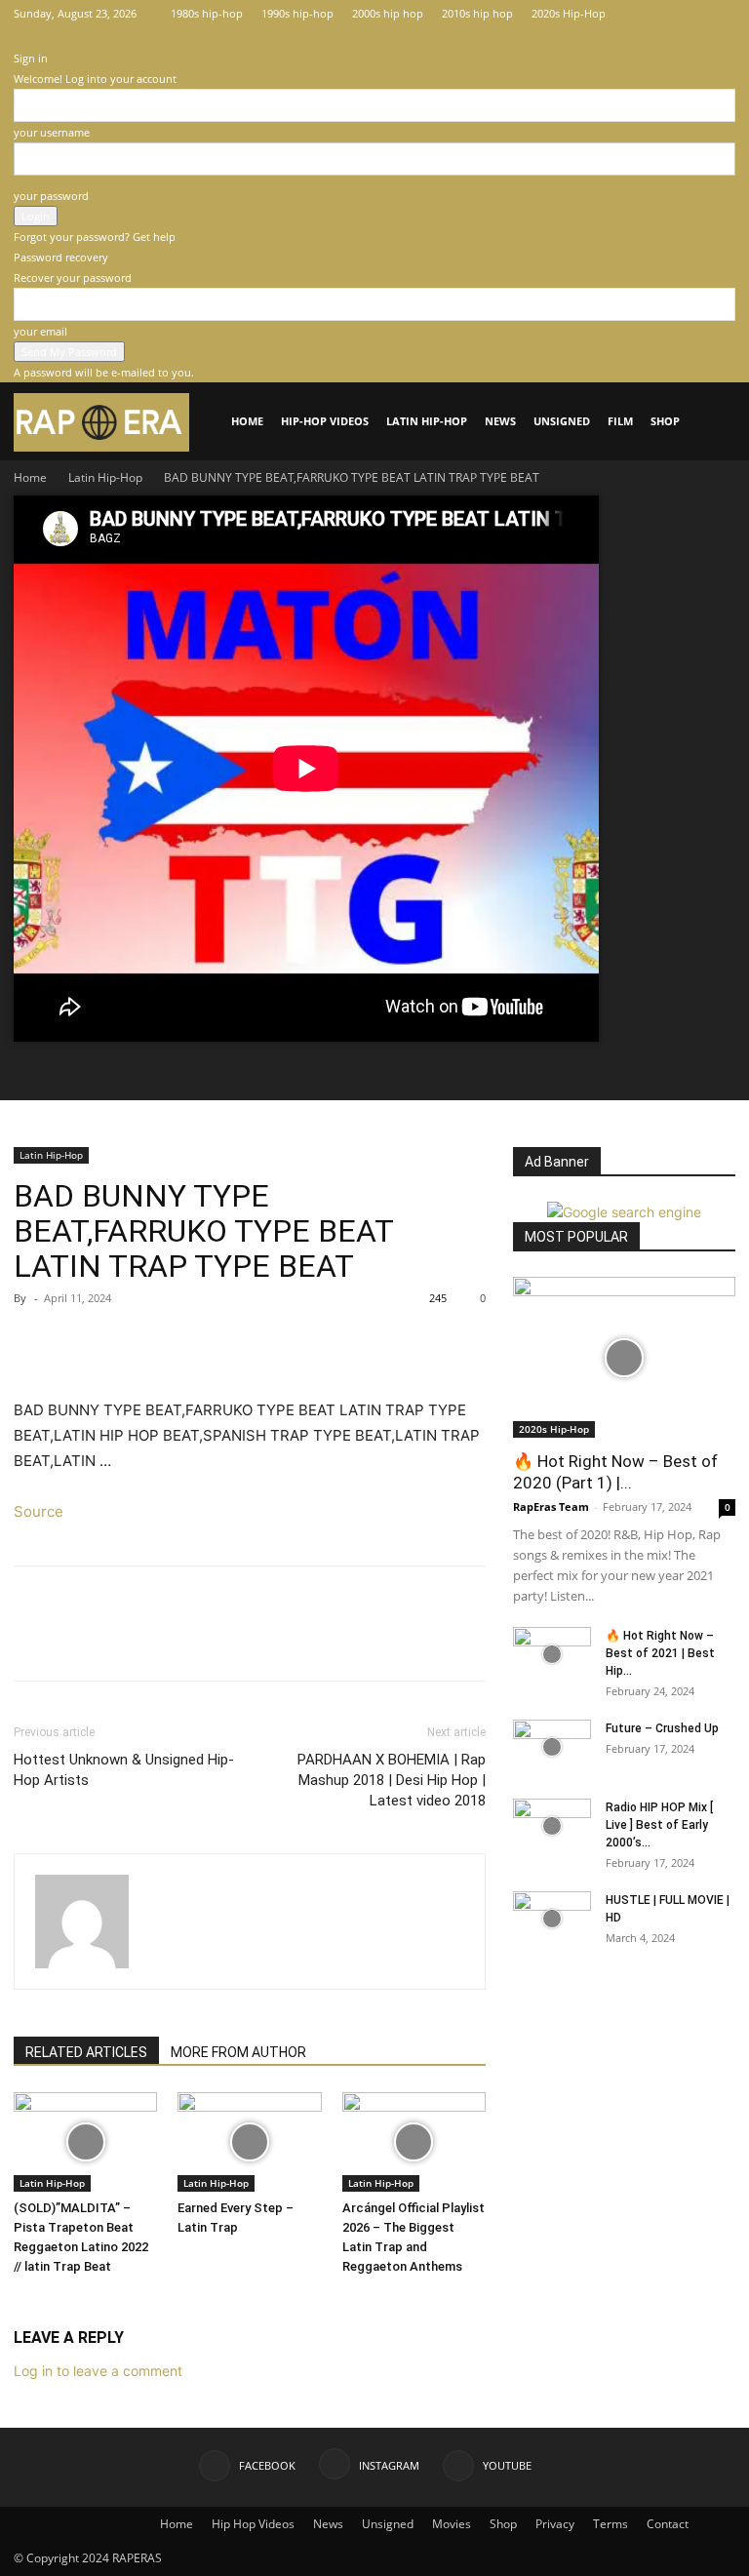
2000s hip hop (388, 13)
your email (40, 331)
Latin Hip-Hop (427, 421)
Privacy (555, 2524)
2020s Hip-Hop (569, 13)
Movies (452, 2524)
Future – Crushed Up (662, 1728)
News (500, 421)
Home (247, 421)
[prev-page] (19, 2303)
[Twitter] (78, 1342)
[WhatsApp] (168, 1342)
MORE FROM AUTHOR (238, 2052)
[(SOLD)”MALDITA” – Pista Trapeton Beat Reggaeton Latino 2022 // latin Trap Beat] (85, 2141)
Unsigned (562, 421)
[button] (712, 422)
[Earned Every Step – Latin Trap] (249, 2141)
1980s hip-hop (207, 13)
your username (52, 132)
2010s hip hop (477, 13)
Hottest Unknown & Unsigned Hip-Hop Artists (124, 1770)
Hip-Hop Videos (325, 421)
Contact (668, 2524)
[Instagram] (689, 14)
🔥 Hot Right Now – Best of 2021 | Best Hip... (660, 1653)
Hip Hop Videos (253, 2524)
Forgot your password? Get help (95, 237)
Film (620, 421)
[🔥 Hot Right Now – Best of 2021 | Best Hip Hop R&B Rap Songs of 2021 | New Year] (552, 1654)
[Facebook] (656, 14)
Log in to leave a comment (98, 2371)
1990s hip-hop (297, 13)
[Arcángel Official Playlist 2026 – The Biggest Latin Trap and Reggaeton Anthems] (414, 2141)
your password (51, 196)
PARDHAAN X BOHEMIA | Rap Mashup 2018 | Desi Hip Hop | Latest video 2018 (392, 1780)
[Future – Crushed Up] (552, 1747)
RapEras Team (551, 1506)
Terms (611, 2524)
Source (39, 1511)
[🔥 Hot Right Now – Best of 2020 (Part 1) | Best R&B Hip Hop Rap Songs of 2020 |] (624, 1357)
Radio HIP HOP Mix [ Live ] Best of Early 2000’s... (659, 1825)
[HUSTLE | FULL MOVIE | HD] (552, 1919)
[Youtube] (721, 14)
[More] (214, 1342)
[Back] (18, 38)
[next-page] (30, 2303)
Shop (665, 421)
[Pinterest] (123, 1342)
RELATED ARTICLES (86, 2052)
